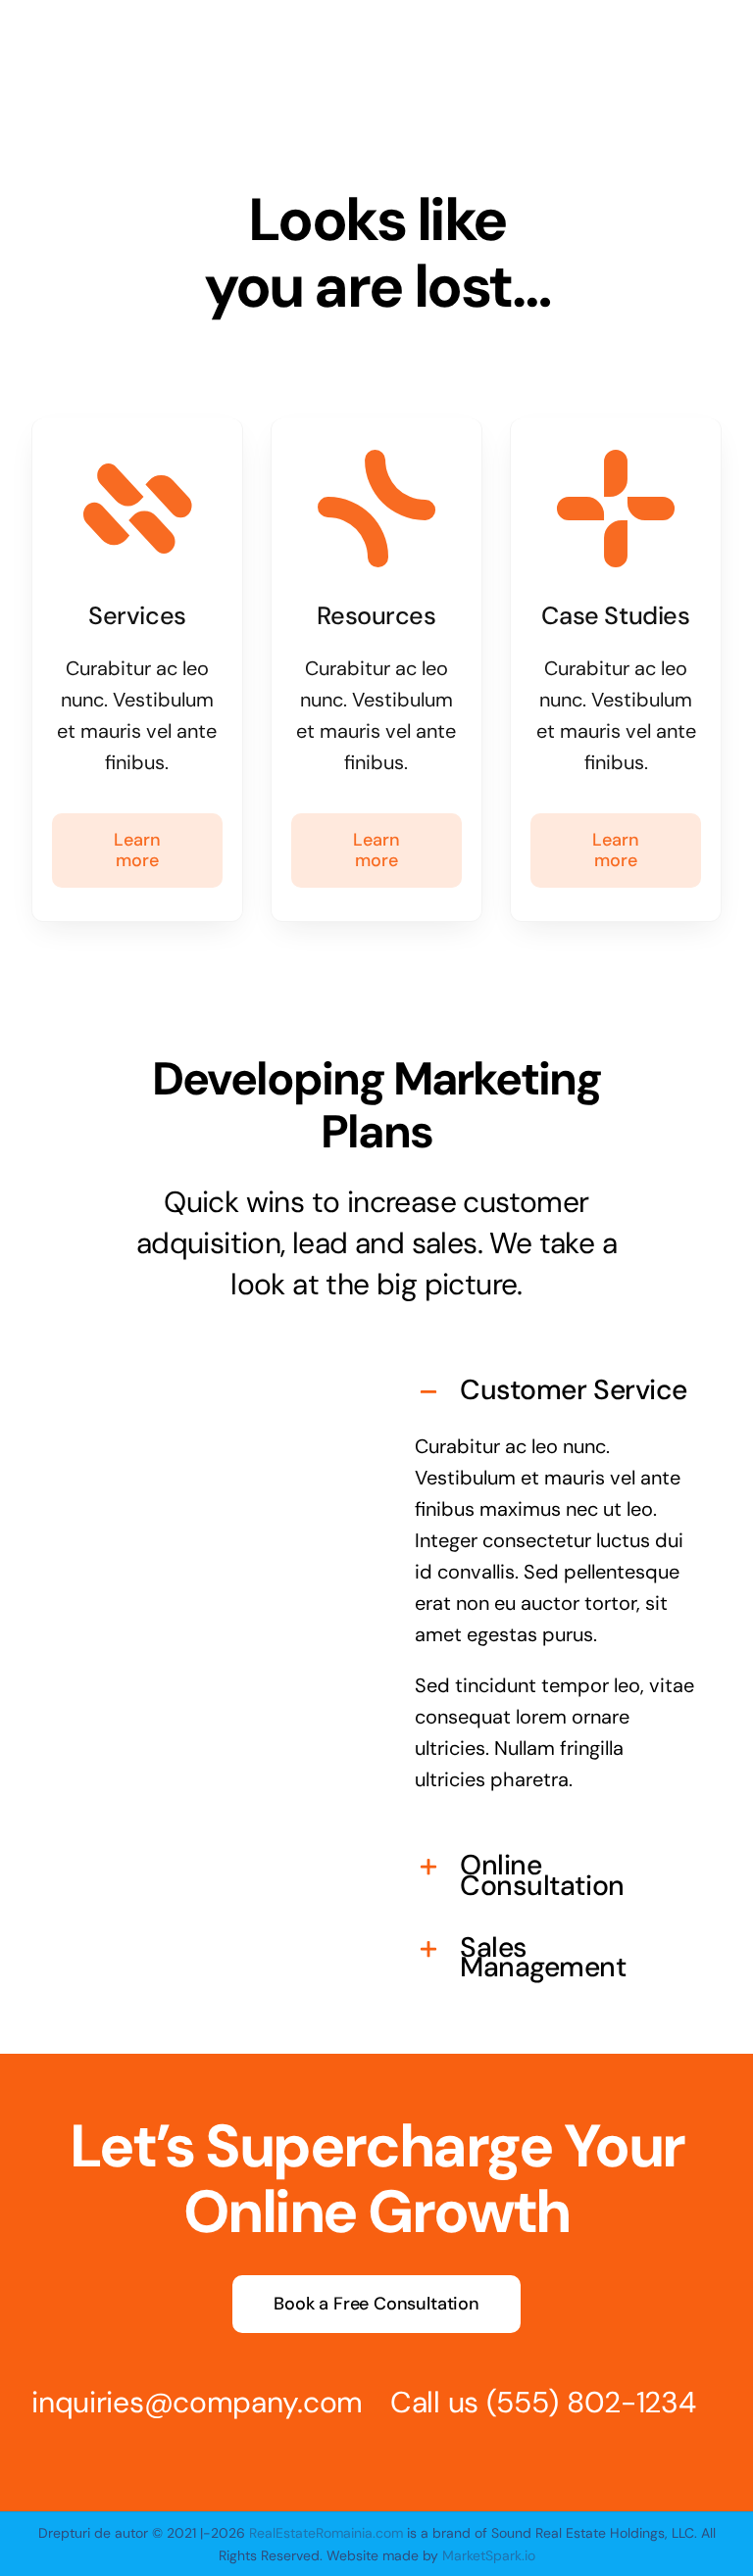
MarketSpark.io (487, 2555)
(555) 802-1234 (591, 2402)
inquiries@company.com (197, 2402)
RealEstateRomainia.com (326, 2533)
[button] (556, 1392)
